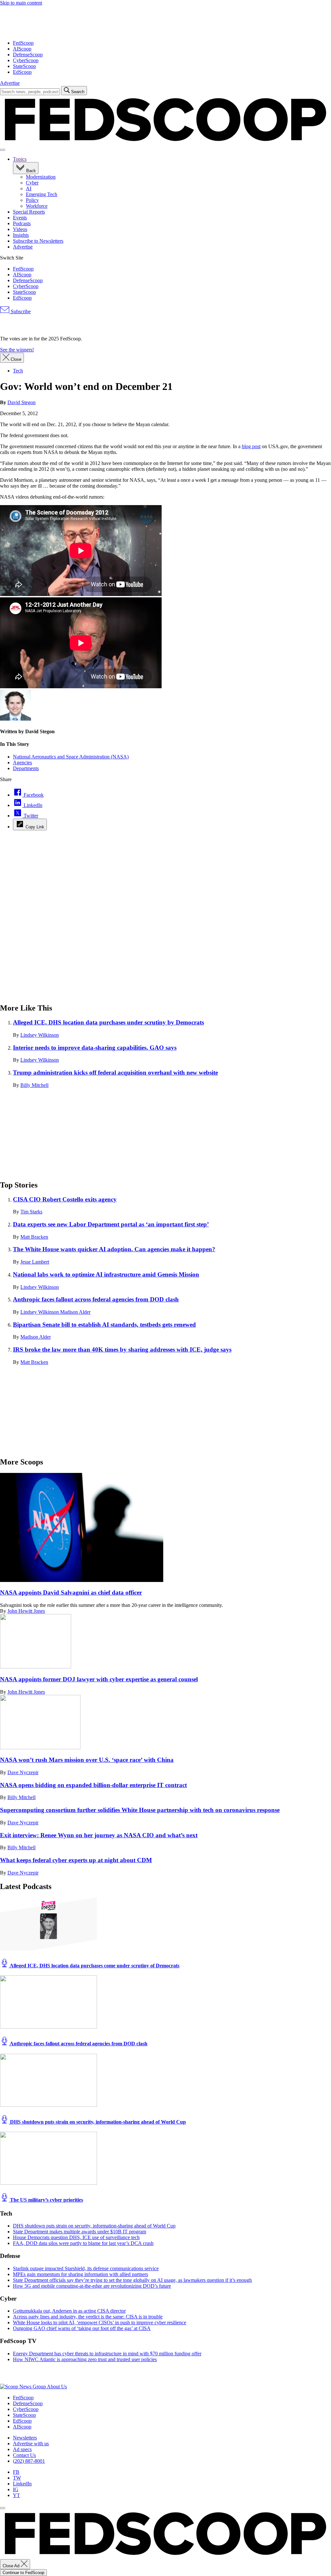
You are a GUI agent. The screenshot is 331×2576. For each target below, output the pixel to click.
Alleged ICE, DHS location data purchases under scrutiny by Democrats (108, 1022)
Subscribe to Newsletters (38, 241)
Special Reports (29, 212)
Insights (21, 235)
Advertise (10, 83)
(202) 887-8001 (29, 2461)
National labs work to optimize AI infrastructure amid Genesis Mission (106, 1274)
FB (16, 2472)
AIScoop (22, 49)
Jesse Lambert (35, 1262)
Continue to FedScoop (23, 2573)
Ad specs (22, 2449)
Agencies (22, 763)
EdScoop (22, 72)
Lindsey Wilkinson (40, 1035)
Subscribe (20, 311)
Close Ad (12, 2566)
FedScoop (23, 43)
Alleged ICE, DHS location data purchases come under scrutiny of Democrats (94, 1966)
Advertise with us (31, 2443)
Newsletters (25, 2438)
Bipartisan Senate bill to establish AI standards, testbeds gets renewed (104, 1325)
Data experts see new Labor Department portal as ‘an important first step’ (111, 1224)
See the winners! (17, 350)
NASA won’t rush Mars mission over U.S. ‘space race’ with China (87, 1760)
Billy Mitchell (34, 1085)
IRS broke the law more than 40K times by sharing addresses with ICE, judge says (122, 1349)
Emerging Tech (42, 194)
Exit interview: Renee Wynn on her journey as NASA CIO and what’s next (99, 1835)
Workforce (37, 206)
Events (20, 218)
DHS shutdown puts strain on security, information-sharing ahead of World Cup (97, 2122)
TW (17, 2478)
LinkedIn (22, 2484)
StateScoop (24, 66)
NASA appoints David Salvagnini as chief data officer (71, 1592)
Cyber (32, 183)
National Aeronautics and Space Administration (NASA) (71, 757)
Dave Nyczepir (23, 1772)
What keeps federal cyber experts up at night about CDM (76, 1860)
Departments (26, 768)
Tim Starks (31, 1212)
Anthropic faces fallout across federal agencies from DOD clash (96, 1299)
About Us (57, 2387)
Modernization (41, 177)
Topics (20, 159)
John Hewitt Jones (26, 1611)
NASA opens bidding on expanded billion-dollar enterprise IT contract (93, 1785)
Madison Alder (75, 1312)
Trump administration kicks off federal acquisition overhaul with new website (115, 1072)
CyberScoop (26, 60)
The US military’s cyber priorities (46, 2200)
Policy (32, 200)
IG (16, 2489)
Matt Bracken (34, 1237)
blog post (251, 446)
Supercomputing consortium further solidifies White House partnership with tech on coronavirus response (140, 1810)
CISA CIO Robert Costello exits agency (65, 1199)
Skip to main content (21, 3)
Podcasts (22, 223)
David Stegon (21, 402)
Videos (20, 229)
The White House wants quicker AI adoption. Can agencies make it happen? (114, 1249)
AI (29, 188)
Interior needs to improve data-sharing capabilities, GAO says (95, 1048)
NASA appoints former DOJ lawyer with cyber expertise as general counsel (99, 1679)
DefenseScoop (28, 55)
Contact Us (24, 2455)
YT (16, 2495)
